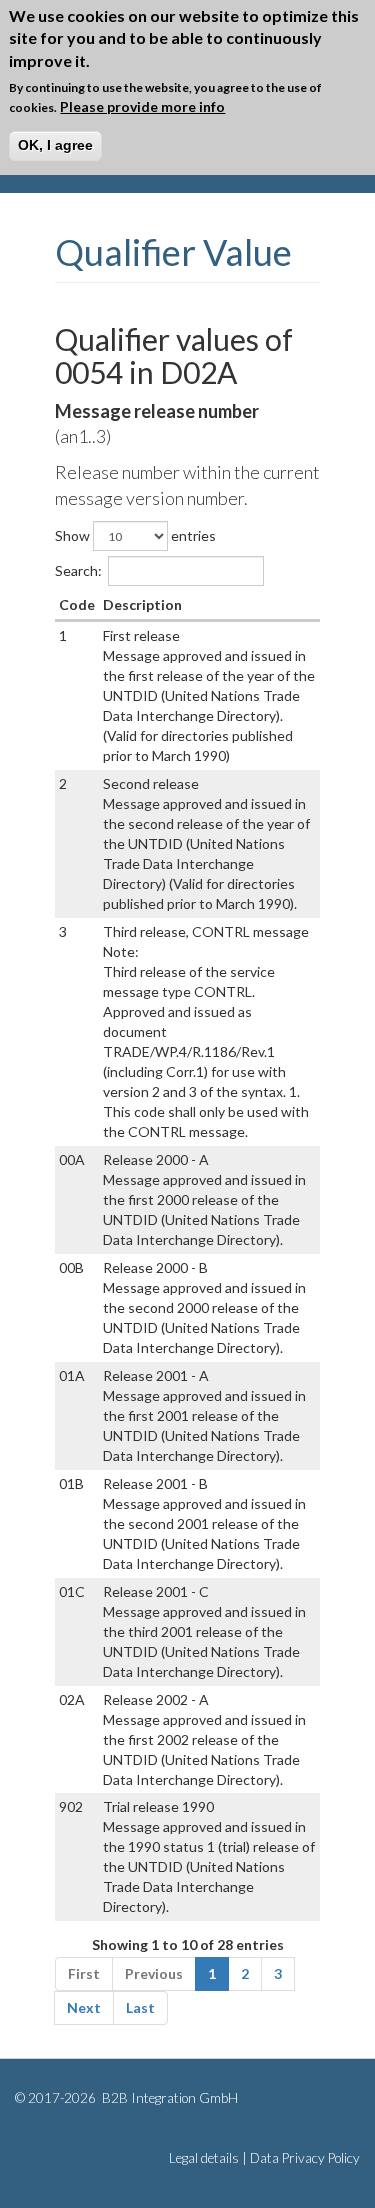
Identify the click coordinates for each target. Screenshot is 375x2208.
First (84, 1973)
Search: (78, 570)
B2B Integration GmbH (168, 2098)
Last (140, 2007)
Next (84, 2007)
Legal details (204, 2158)
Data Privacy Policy (305, 2158)
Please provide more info (142, 106)
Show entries (135, 535)
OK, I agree (55, 145)
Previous (154, 1973)
